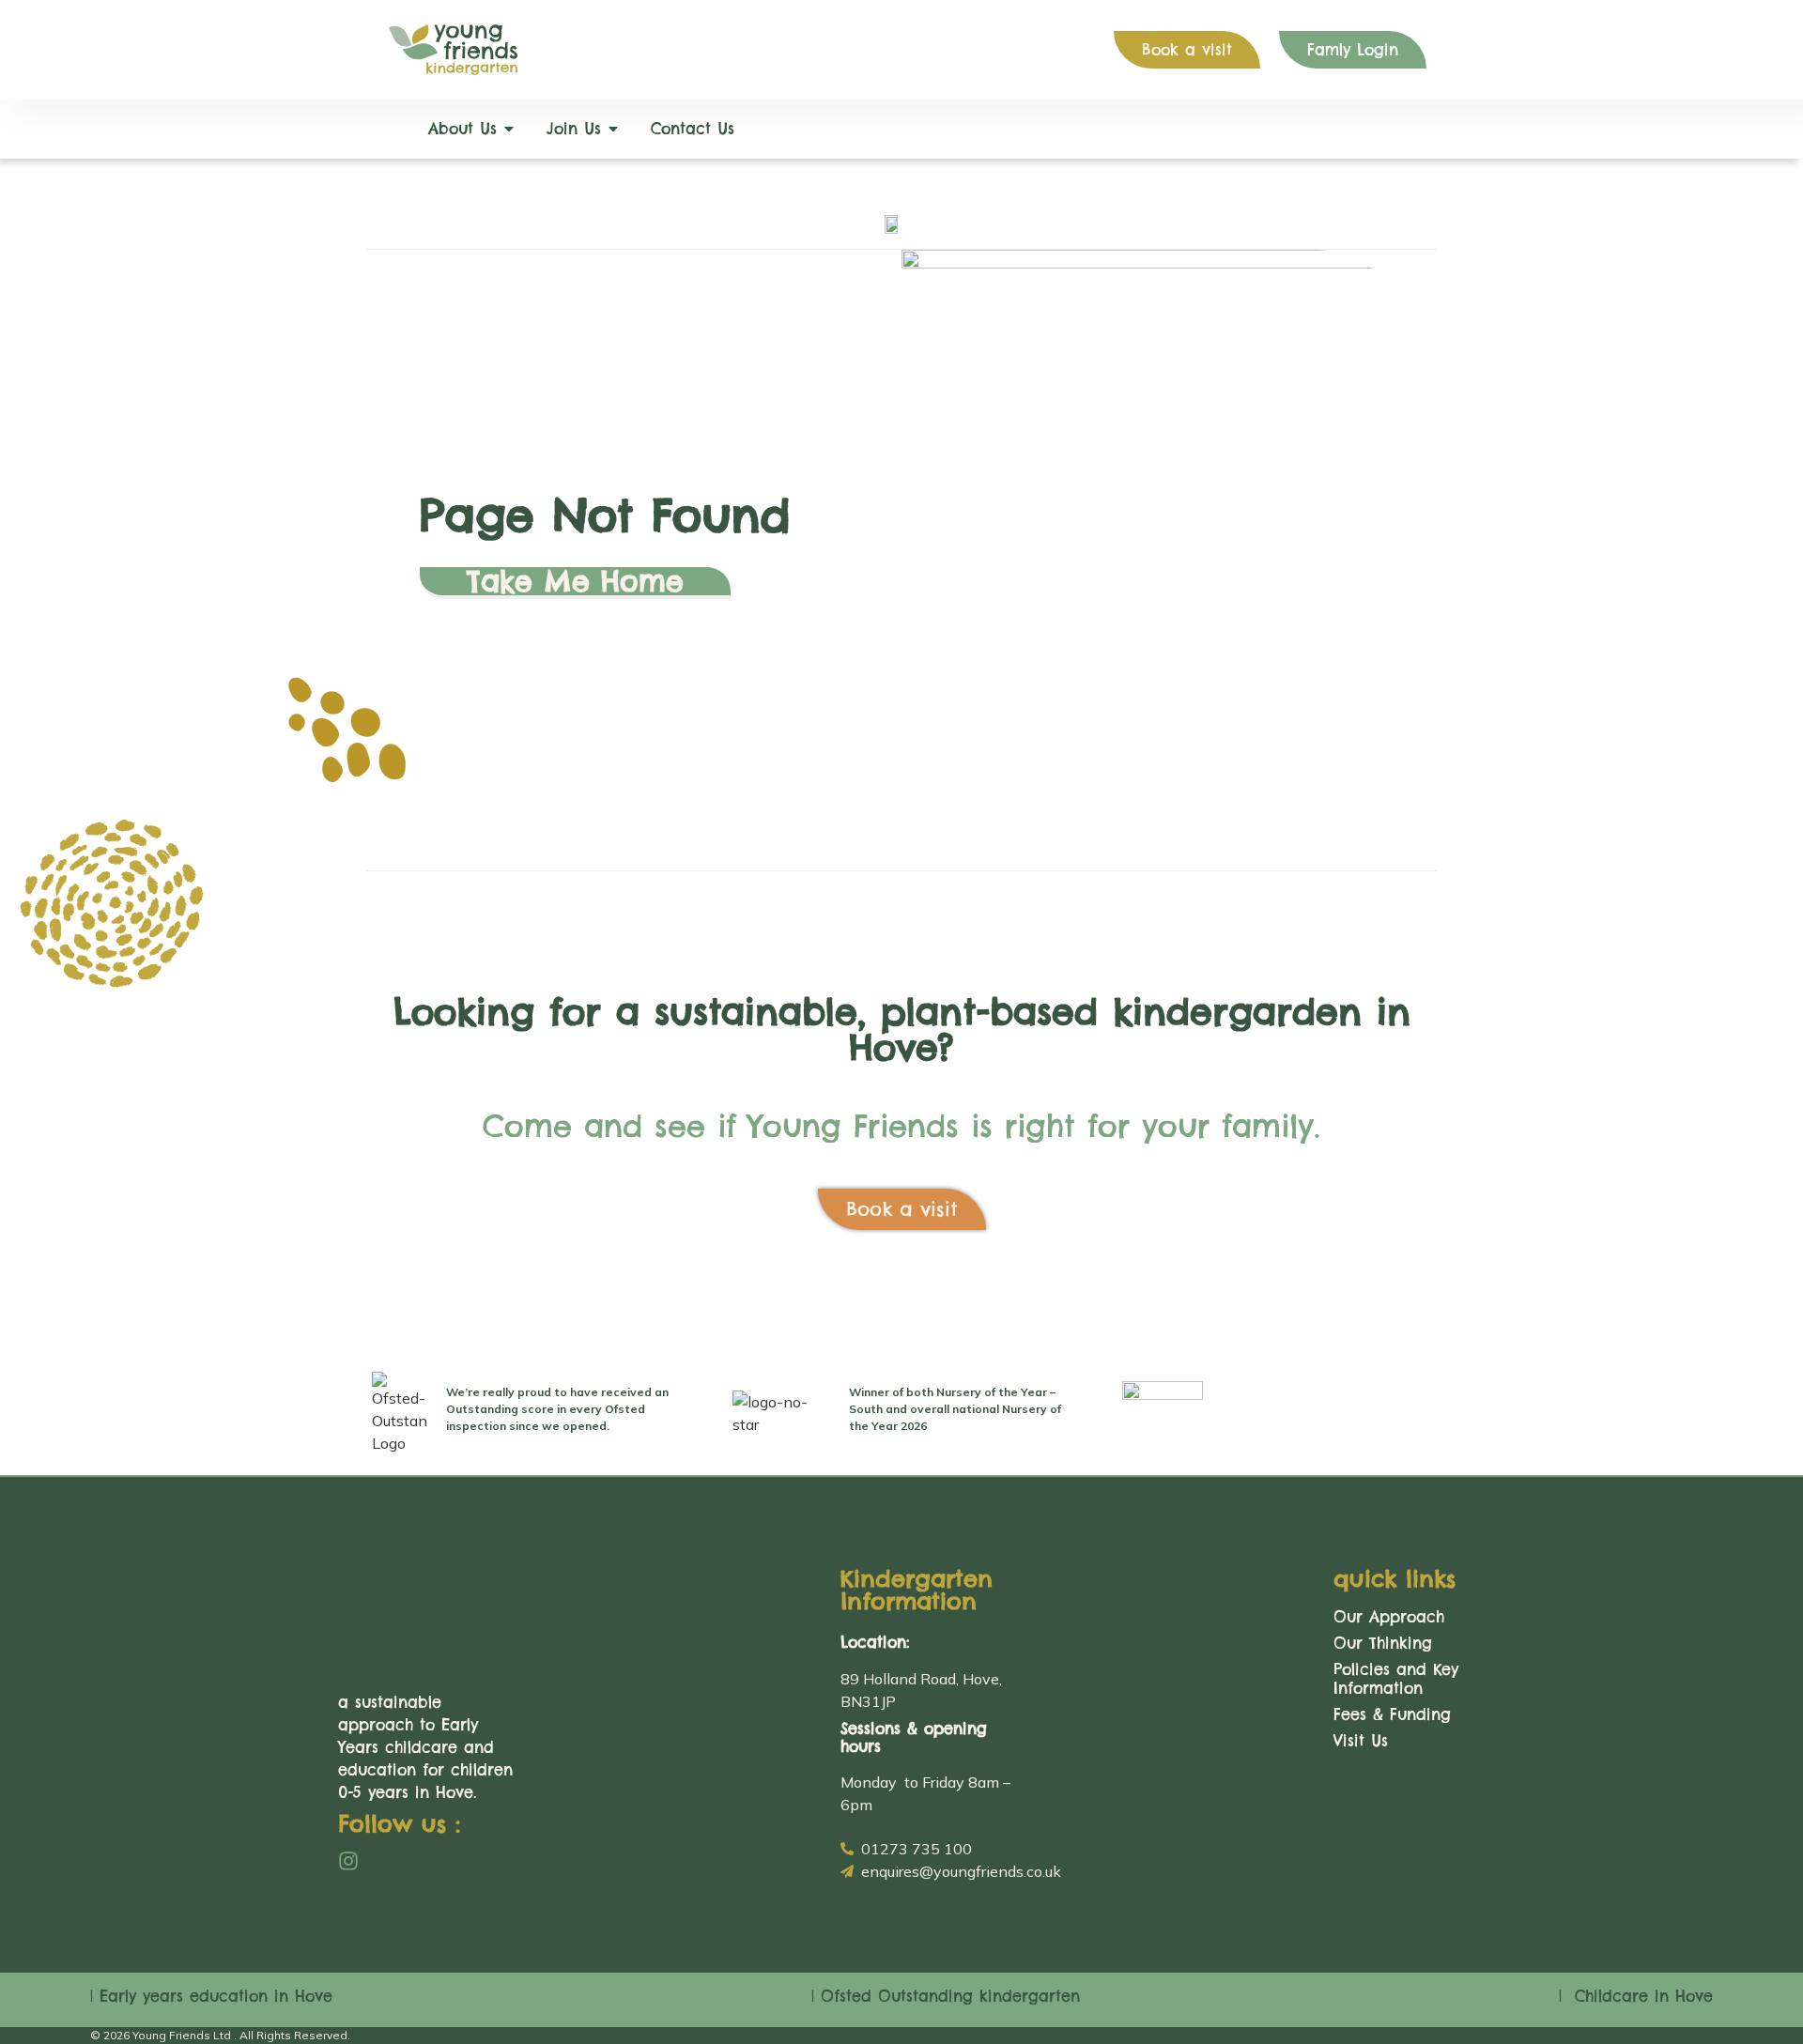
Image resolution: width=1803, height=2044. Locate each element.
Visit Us (1361, 1741)
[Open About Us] (509, 129)
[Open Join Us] (613, 129)
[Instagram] (348, 1861)
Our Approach (1389, 1617)
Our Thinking (1383, 1643)
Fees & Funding (1392, 1714)
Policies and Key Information (1396, 1679)
